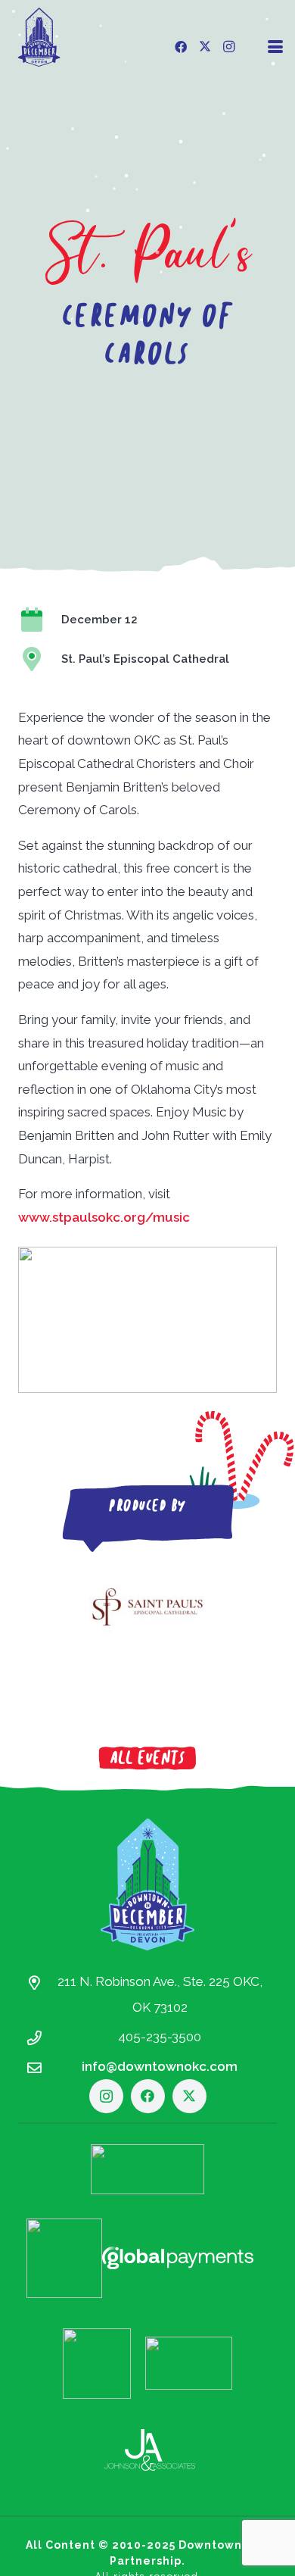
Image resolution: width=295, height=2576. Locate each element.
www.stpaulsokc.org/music (104, 1217)
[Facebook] (181, 47)
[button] (275, 47)
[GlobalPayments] (178, 2258)
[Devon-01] (147, 2169)
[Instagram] (229, 47)
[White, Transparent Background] (64, 2258)
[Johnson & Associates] (150, 2450)
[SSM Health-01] (189, 2363)
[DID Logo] (147, 1884)
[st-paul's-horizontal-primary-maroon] (147, 1607)
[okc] (97, 2364)
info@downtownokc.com (160, 2066)
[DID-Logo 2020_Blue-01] (39, 37)
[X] (205, 47)
